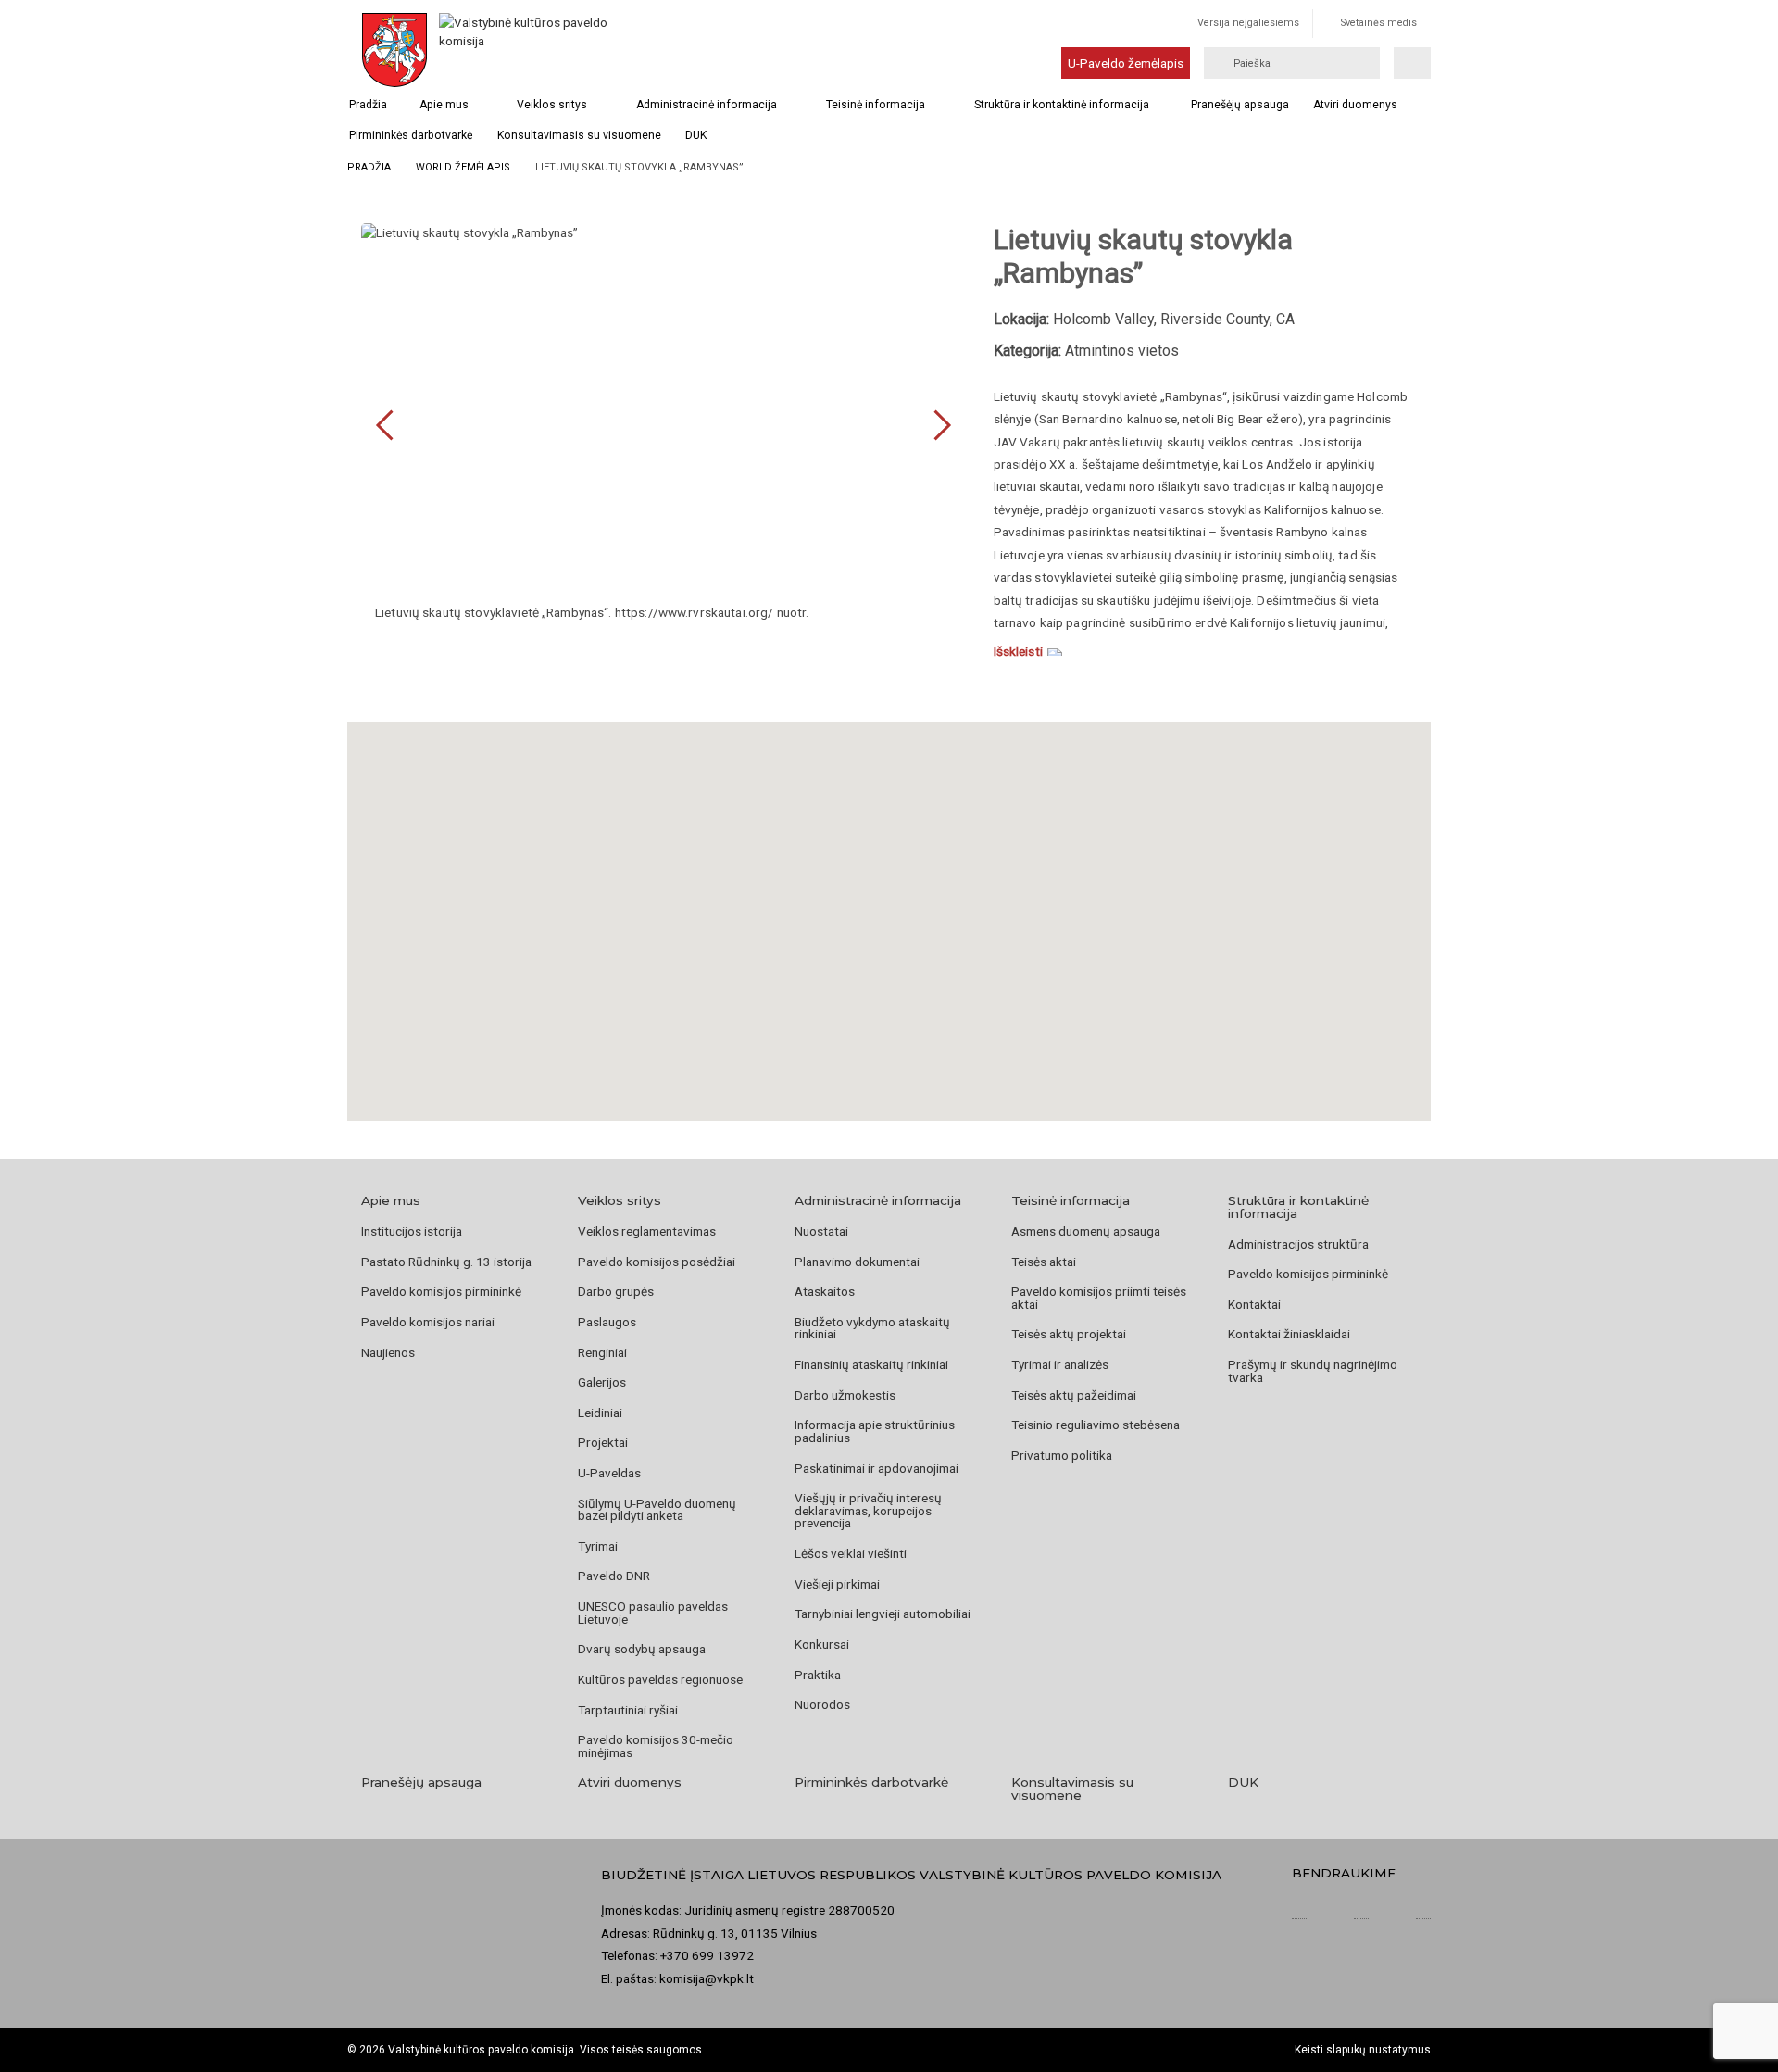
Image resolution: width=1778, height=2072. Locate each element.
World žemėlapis (463, 167)
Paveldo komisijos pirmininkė (441, 1291)
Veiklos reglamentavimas (647, 1231)
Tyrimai (598, 1546)
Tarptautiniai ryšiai (628, 1710)
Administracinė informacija (707, 105)
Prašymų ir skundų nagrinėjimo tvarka (1313, 1371)
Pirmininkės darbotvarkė (411, 135)
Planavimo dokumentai (857, 1262)
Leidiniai (600, 1413)
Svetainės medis (1379, 23)
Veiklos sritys (552, 105)
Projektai (603, 1442)
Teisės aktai (1044, 1262)
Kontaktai (1254, 1304)
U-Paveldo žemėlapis (1126, 63)
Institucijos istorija (412, 1231)
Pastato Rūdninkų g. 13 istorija (446, 1262)
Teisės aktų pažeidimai (1074, 1395)
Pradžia (368, 105)
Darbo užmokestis (845, 1395)
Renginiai (602, 1352)
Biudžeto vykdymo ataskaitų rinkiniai (872, 1328)
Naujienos (388, 1352)
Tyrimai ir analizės (1060, 1364)
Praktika (818, 1675)
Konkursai (822, 1644)
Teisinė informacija (876, 105)
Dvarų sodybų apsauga (642, 1649)
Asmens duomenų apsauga (1086, 1231)
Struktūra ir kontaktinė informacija (1062, 105)
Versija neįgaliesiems (1248, 23)
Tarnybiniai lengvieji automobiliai (883, 1614)
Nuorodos (822, 1704)
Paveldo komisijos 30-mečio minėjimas (656, 1746)
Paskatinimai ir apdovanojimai (876, 1468)
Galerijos (602, 1382)
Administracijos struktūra (1298, 1244)
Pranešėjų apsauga (1240, 105)
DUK (696, 135)
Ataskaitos (825, 1291)
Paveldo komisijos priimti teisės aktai (1099, 1298)
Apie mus (444, 105)
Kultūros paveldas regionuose (660, 1679)
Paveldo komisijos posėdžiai (657, 1262)
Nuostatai (821, 1231)
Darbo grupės (616, 1291)
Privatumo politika (1062, 1455)
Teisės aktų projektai (1069, 1334)
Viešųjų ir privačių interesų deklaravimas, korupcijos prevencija (868, 1510)
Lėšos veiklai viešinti (851, 1553)
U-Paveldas (609, 1473)
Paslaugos (607, 1322)
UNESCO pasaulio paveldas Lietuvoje (653, 1613)
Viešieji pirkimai (837, 1584)
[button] (889, 898)
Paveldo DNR (614, 1576)
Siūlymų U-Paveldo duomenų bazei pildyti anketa (657, 1510)
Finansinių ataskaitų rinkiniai (871, 1364)
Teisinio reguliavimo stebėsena (1096, 1425)
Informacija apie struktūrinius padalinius (875, 1431)
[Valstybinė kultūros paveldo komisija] (526, 50)
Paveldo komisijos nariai (428, 1322)
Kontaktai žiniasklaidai (1289, 1334)
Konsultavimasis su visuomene (579, 135)
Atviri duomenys (1355, 105)
